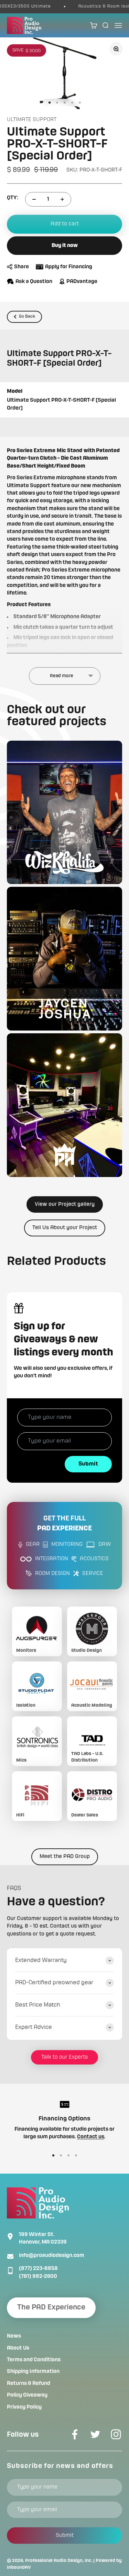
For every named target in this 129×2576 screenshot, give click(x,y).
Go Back (27, 316)
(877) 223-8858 (38, 2269)
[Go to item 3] (65, 103)
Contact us (91, 2137)
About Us (18, 2348)
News (14, 2336)
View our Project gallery (65, 1204)
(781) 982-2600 (38, 2277)
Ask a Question (34, 282)
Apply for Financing (69, 267)
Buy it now (65, 246)
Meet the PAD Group (65, 1857)
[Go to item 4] (72, 103)
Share (21, 267)
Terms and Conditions (34, 2360)
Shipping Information (33, 2372)
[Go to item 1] (50, 103)
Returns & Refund (29, 2384)
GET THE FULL (64, 1524)
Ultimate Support (32, 120)
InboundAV (19, 2567)
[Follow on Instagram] (116, 2434)
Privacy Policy (24, 2407)
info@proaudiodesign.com (52, 2256)
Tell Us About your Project (65, 1228)
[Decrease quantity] (34, 199)
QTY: (13, 198)
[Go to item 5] (80, 103)
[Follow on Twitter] (95, 2434)
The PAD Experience (51, 2308)
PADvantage (82, 282)
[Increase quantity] (62, 199)
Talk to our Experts (64, 2057)
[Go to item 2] (57, 103)
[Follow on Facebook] (75, 2434)
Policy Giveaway (27, 2395)
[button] (64, 813)
